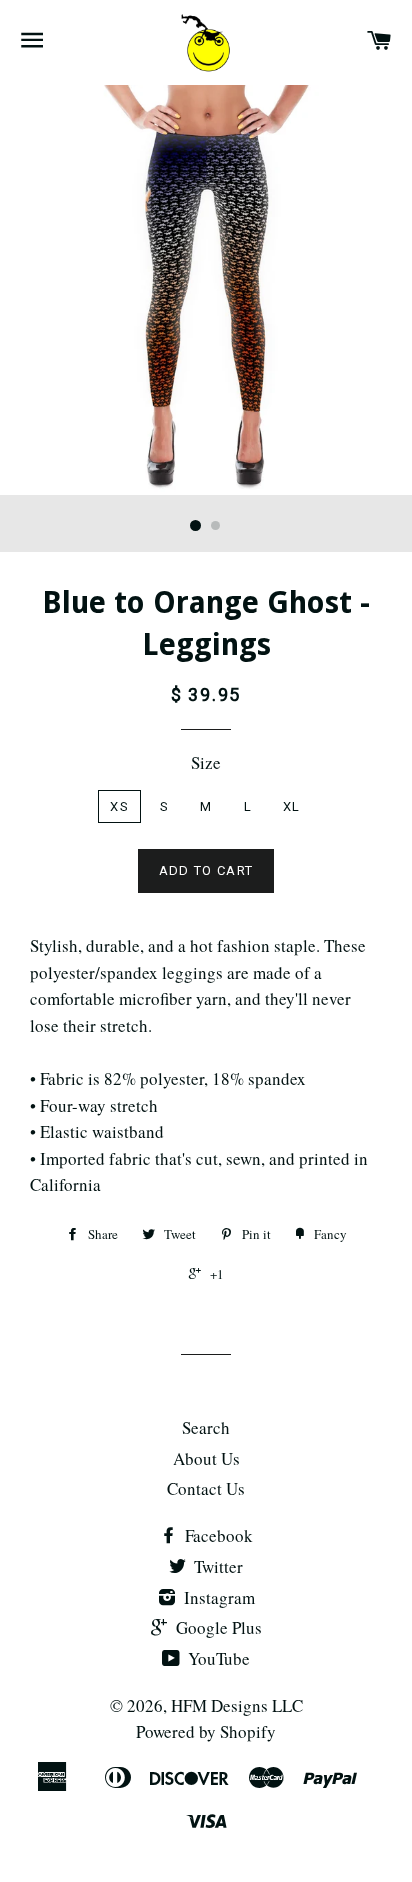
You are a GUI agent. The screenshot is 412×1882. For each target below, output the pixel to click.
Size (206, 762)
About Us (206, 1458)
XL (292, 806)
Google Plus (217, 1627)
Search (206, 1427)
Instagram (217, 1597)
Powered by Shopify (206, 1731)
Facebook (217, 1535)
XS (119, 806)
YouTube (217, 1658)
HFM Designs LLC (237, 1705)
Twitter (216, 1566)
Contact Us (206, 1488)
